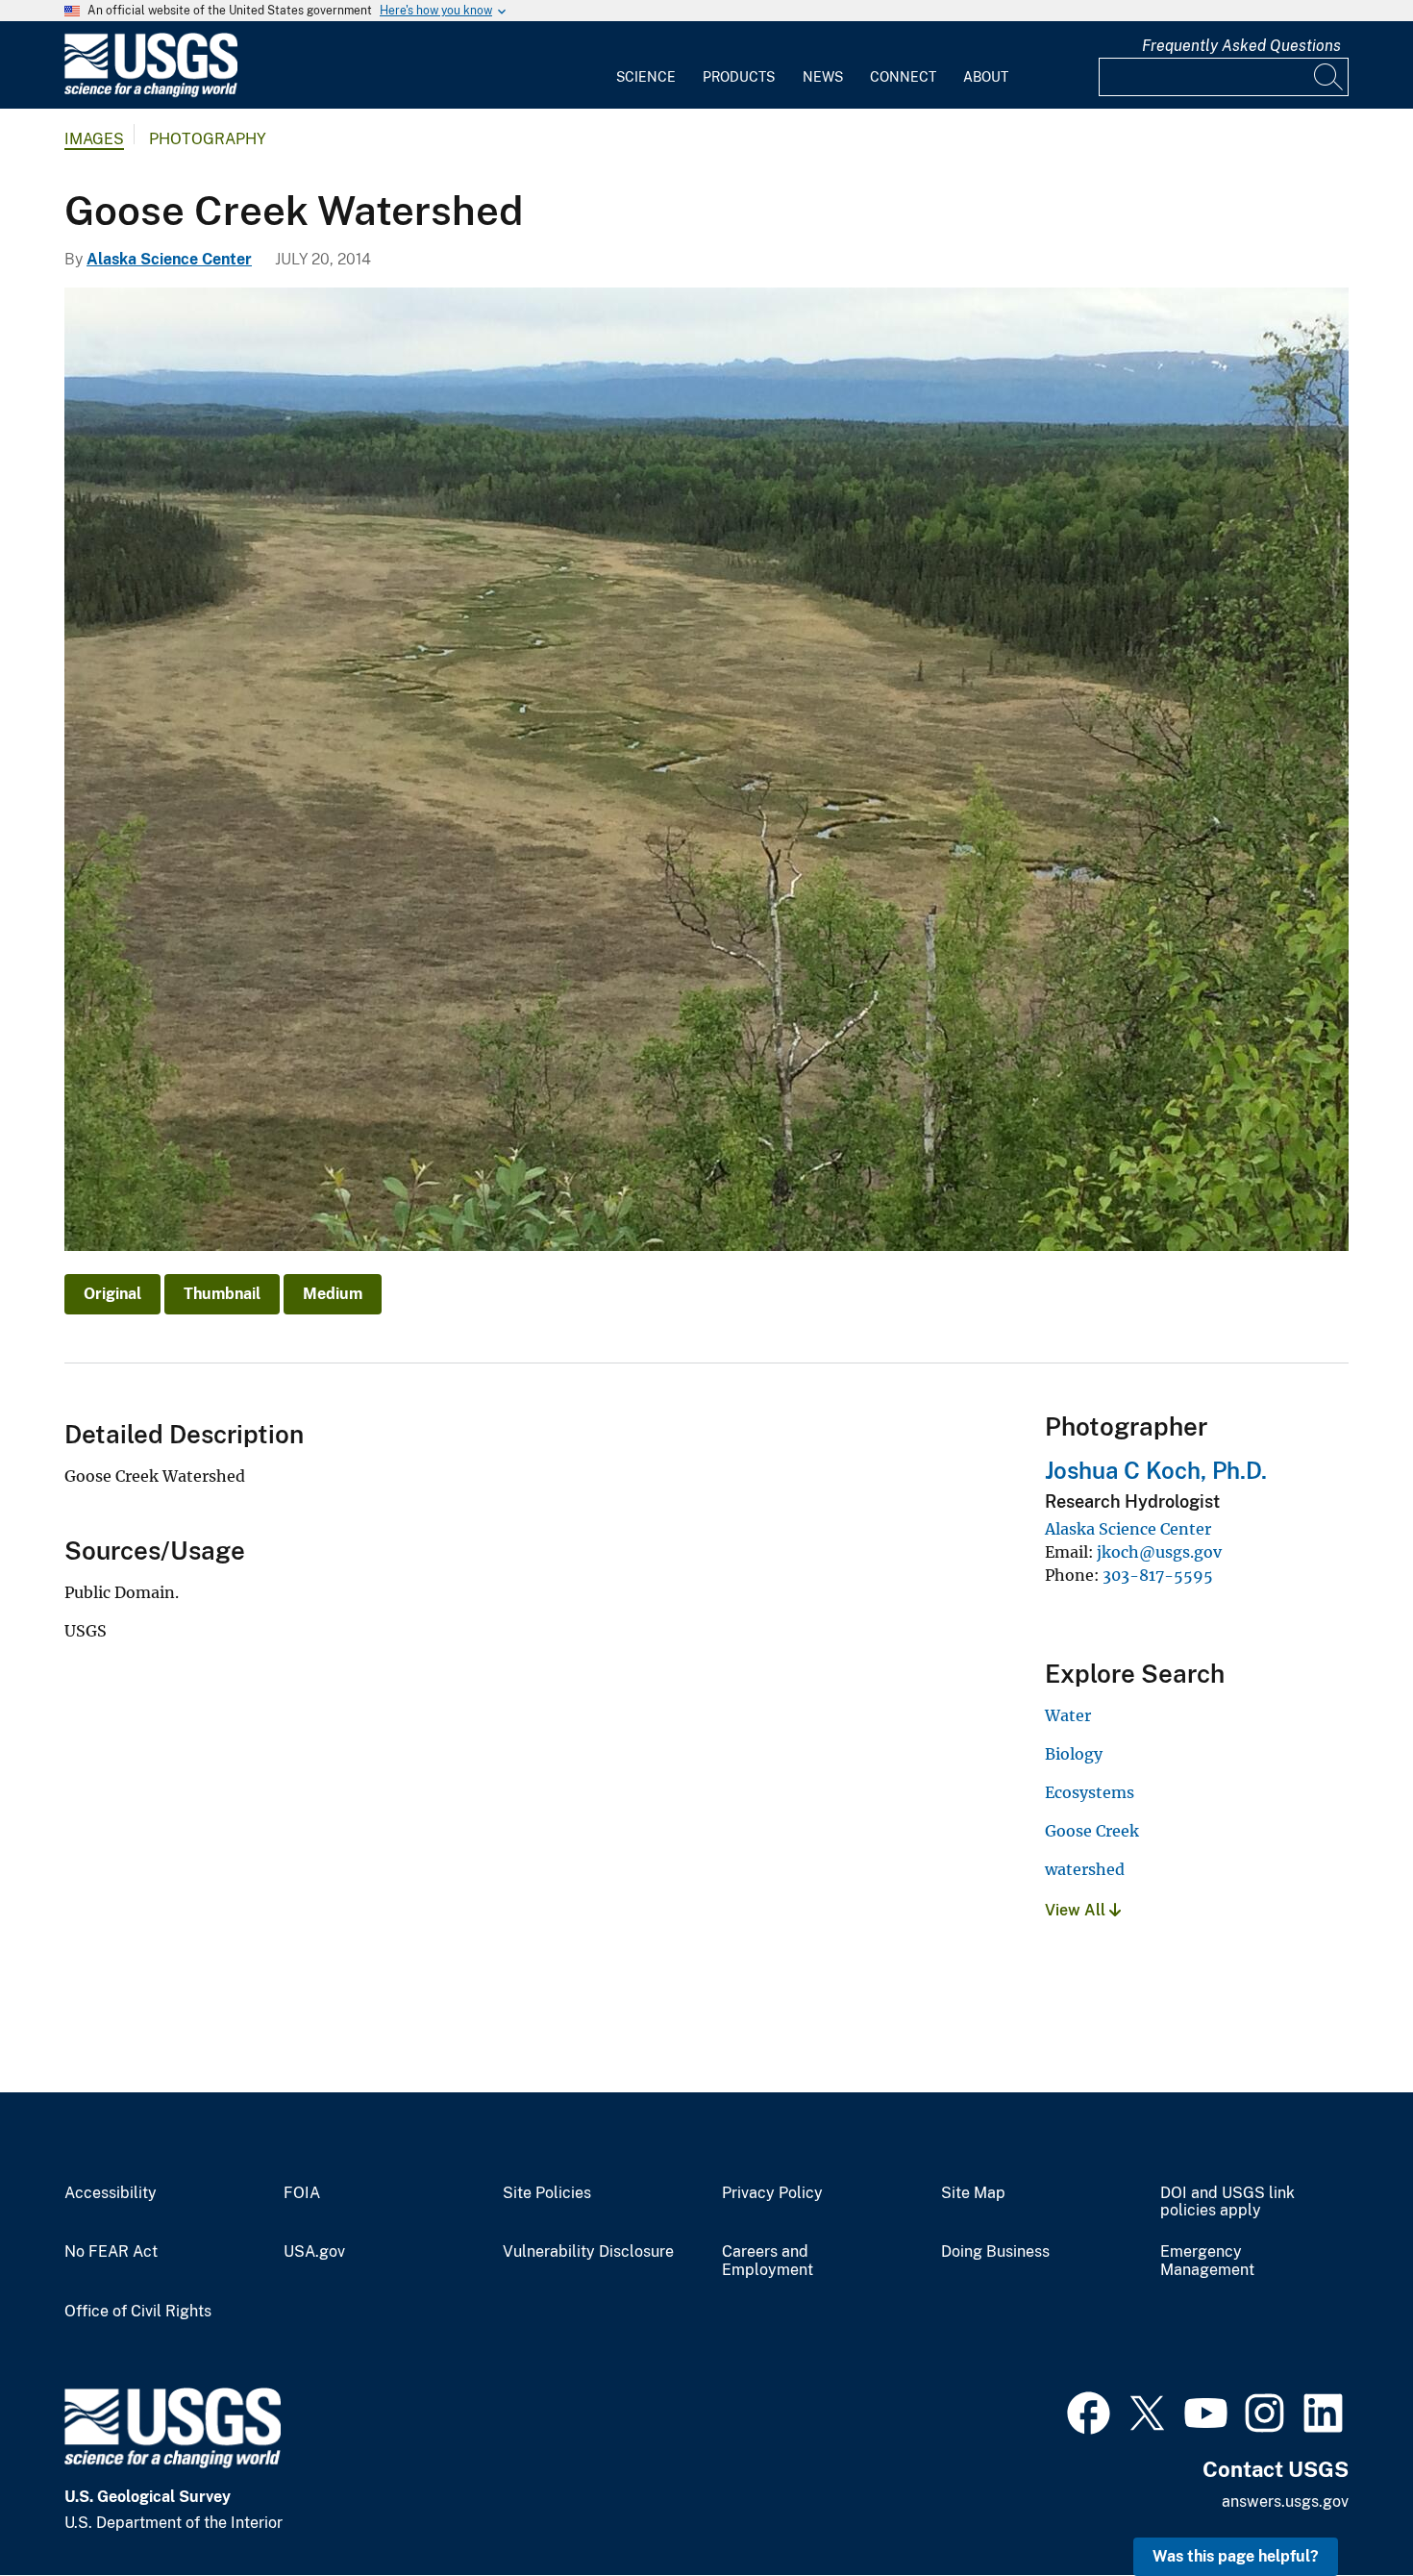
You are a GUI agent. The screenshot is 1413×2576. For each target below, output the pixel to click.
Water (1068, 1715)
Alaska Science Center (169, 259)
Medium (333, 1294)
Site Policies (547, 2193)
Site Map (973, 2193)
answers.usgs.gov (1285, 2501)
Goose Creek (1092, 1831)
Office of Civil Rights (138, 2312)
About (986, 77)
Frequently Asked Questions (1241, 46)
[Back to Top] (1343, 2506)
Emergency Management (1207, 2261)
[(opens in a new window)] (1089, 2411)
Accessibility (111, 2193)
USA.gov (314, 2252)
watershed (1085, 1869)
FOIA (302, 2193)
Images (94, 139)
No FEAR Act (111, 2252)
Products (739, 77)
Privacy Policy (772, 2193)
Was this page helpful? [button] (1236, 2556)
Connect (903, 77)
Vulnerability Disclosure (588, 2252)
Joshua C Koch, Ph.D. (1156, 1470)
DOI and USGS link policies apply (1227, 2202)
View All (1077, 1910)
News (823, 77)
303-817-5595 (1158, 1575)
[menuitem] (646, 65)
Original (112, 1294)
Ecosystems (1090, 1792)
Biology (1074, 1754)
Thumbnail (222, 1294)
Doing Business (995, 2252)
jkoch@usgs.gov (1159, 1552)
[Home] (151, 93)
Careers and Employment (768, 2261)
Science (646, 77)
